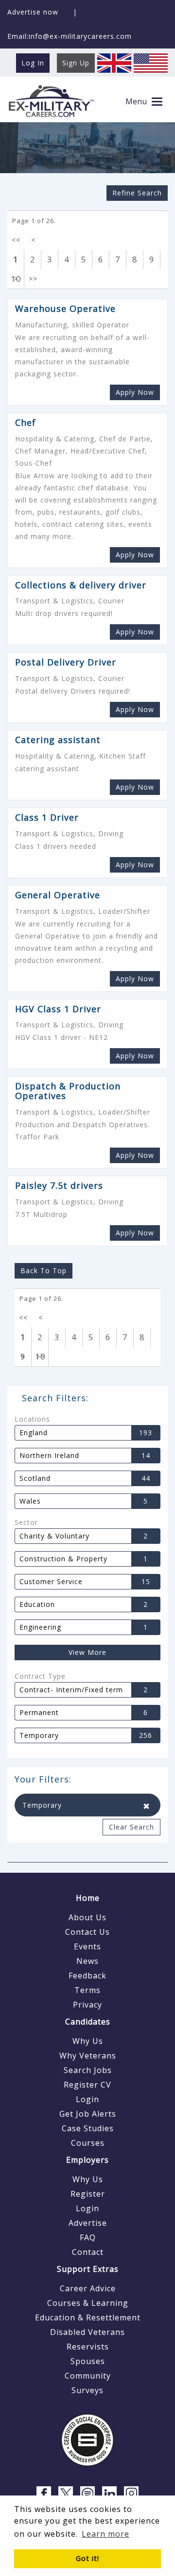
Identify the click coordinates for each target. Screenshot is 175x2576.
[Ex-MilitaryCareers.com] (51, 101)
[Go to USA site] (151, 62)
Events (87, 1946)
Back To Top (44, 1271)
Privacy (87, 2005)
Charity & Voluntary (54, 1536)
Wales (30, 1501)
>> (33, 279)
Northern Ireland (49, 1456)
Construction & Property (63, 1559)
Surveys (87, 2390)
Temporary (39, 1735)
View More (87, 1652)
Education (37, 1604)
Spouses (88, 2361)
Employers (87, 2160)
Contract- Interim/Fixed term (71, 1690)
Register (88, 2194)
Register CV (87, 2085)
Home (88, 1898)
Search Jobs (88, 2070)
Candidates (88, 2022)
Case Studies (88, 2128)
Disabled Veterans (87, 2332)
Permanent (39, 1713)
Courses (88, 2143)
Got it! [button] (87, 2558)
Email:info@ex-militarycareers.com (70, 36)
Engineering (40, 1627)
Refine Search (137, 193)
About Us (87, 1917)
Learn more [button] (105, 2534)
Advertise (88, 2223)
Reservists (88, 2347)
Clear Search (131, 1827)
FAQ (88, 2237)
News (87, 1961)
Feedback (87, 1976)
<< (16, 240)
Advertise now (33, 12)
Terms (87, 1990)
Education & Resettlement (88, 2317)
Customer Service (51, 1582)
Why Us (88, 2041)
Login (87, 2099)
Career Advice (88, 2288)
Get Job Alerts (88, 2114)
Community (88, 2376)
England (34, 1433)
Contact (88, 2252)
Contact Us (87, 1932)
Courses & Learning (88, 2303)
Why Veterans (88, 2056)
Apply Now (135, 392)
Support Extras (88, 2269)
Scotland (35, 1478)
